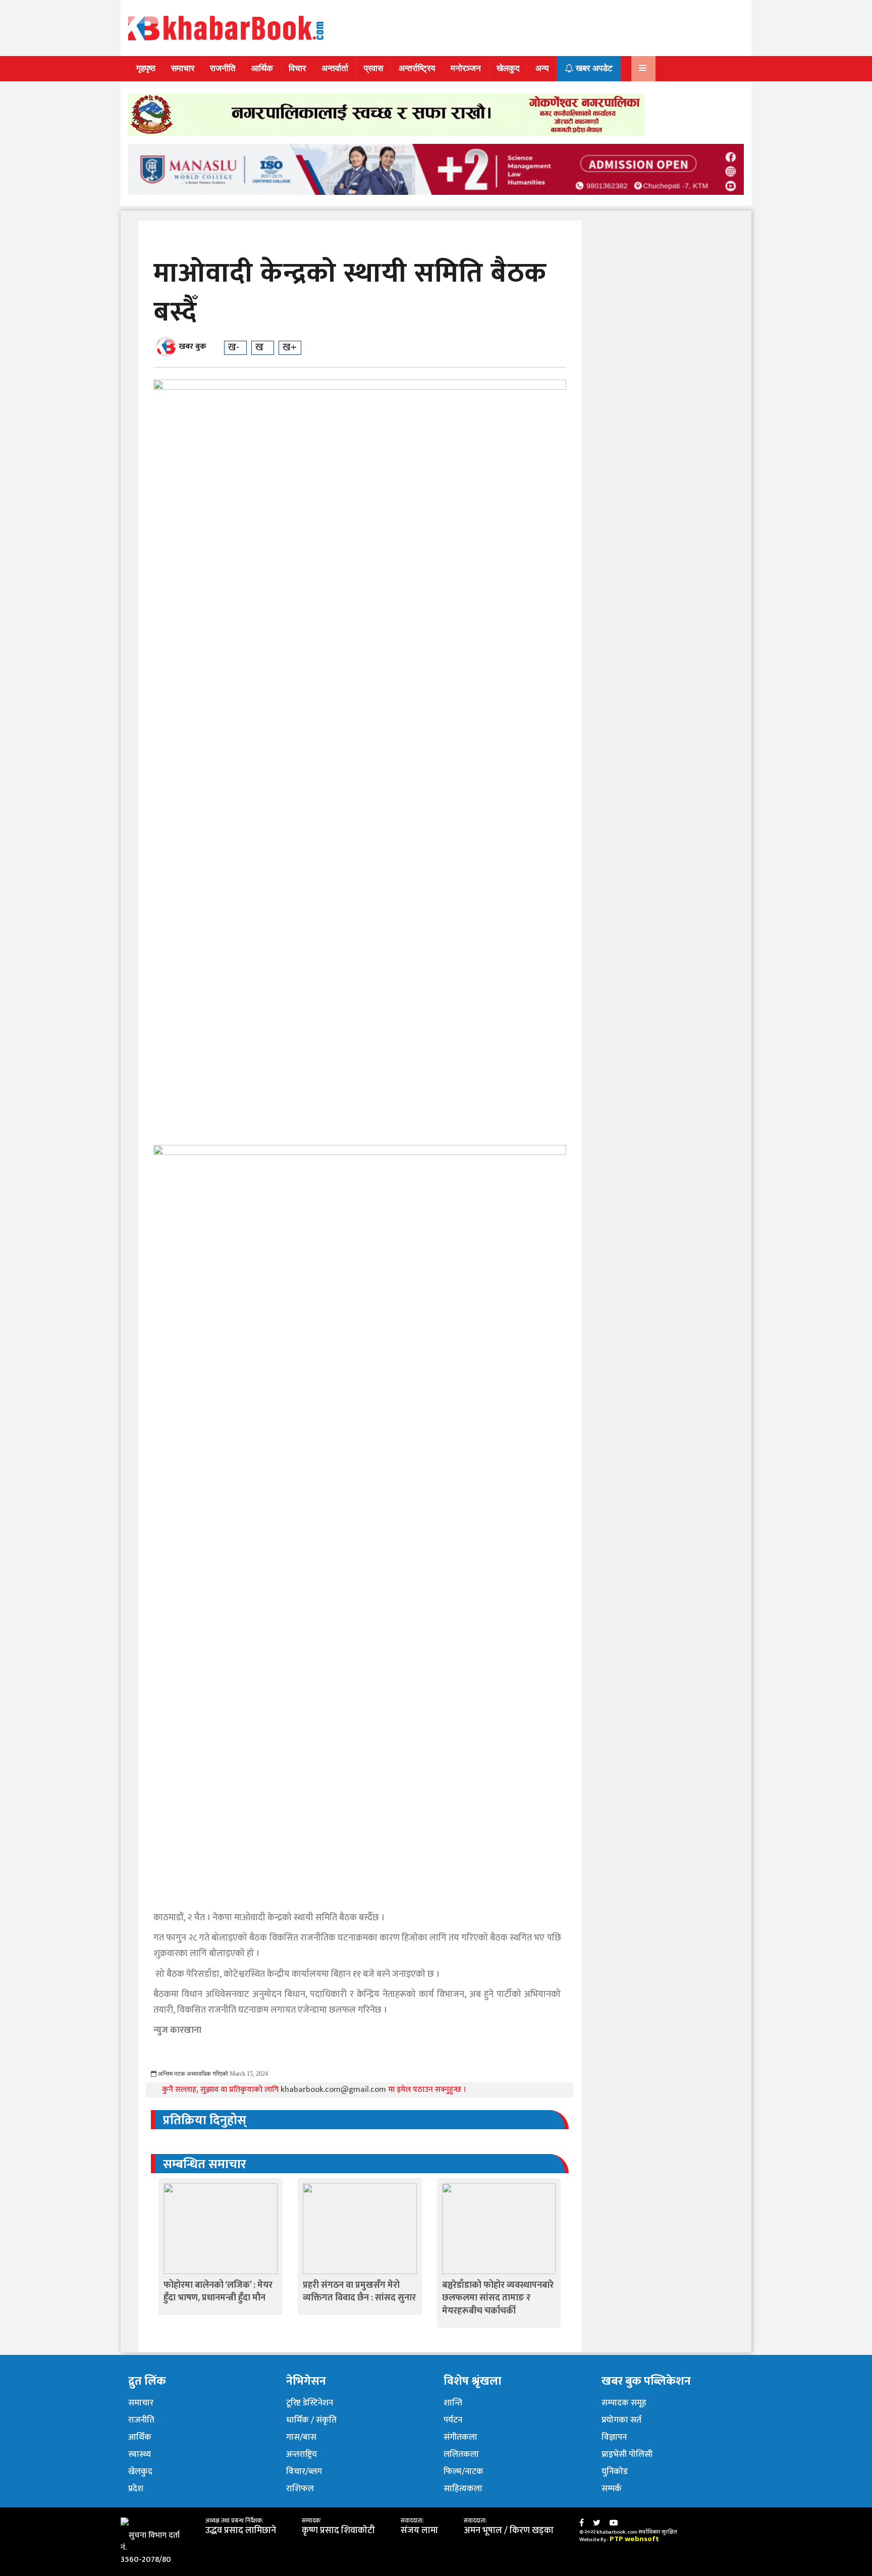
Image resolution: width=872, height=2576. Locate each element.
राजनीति (223, 68)
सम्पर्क (612, 2489)
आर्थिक (262, 68)
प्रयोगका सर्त (621, 2420)
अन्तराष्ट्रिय (302, 2454)
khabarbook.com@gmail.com (334, 2090)
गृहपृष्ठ (146, 68)
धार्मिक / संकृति (311, 2420)
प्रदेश (136, 2489)
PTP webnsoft (634, 2539)
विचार (297, 68)
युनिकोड (615, 2472)
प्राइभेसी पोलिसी (627, 2454)
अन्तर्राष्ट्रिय (417, 68)
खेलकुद (508, 68)
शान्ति (453, 2403)
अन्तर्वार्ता (335, 68)
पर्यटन (453, 2420)
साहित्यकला (463, 2489)
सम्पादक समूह (624, 2403)
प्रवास (373, 68)
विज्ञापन (614, 2437)
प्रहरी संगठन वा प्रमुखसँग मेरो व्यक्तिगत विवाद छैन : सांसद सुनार (359, 2292)
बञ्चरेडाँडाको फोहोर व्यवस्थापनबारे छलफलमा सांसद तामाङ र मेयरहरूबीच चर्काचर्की (498, 2298)
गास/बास (301, 2437)
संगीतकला (460, 2437)
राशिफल (300, 2489)
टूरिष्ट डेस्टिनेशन (310, 2403)
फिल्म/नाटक (464, 2472)
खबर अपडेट (593, 68)
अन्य (542, 68)
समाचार (183, 68)
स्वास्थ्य (140, 2454)
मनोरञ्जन (466, 68)
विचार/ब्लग (304, 2472)
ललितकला (461, 2454)
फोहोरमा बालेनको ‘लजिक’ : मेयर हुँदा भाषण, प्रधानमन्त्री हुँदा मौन (218, 2292)
